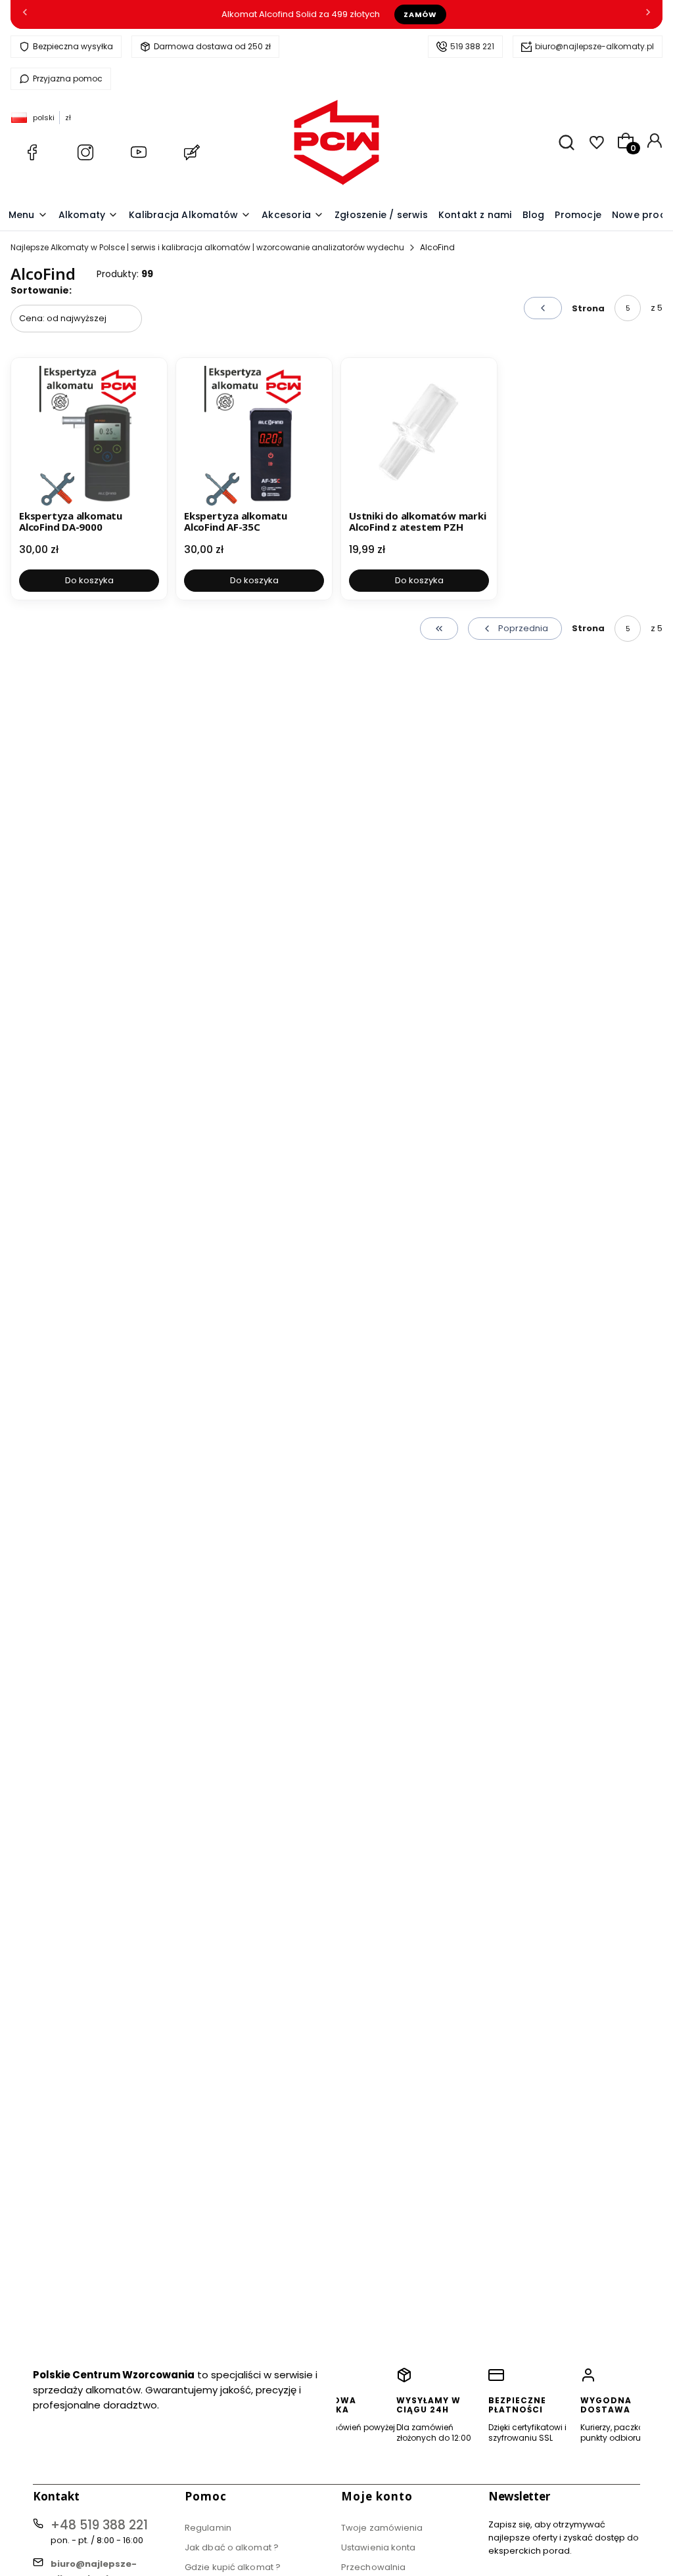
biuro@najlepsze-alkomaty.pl (594, 46)
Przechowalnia (373, 2567)
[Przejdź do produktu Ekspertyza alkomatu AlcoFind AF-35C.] (254, 436)
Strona (588, 308)
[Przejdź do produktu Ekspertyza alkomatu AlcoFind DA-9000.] (89, 436)
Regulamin (208, 2528)
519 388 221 (472, 46)
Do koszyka (89, 580)
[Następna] (648, 15)
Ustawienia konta (379, 2547)
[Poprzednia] (25, 15)
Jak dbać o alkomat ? (232, 2547)
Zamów (420, 14)
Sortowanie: (41, 290)
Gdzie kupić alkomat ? (233, 2567)
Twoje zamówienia (382, 2528)
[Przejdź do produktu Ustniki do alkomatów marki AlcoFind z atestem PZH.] (419, 436)
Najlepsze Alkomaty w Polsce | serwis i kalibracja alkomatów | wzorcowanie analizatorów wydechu (207, 247)
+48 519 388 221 (99, 2525)
